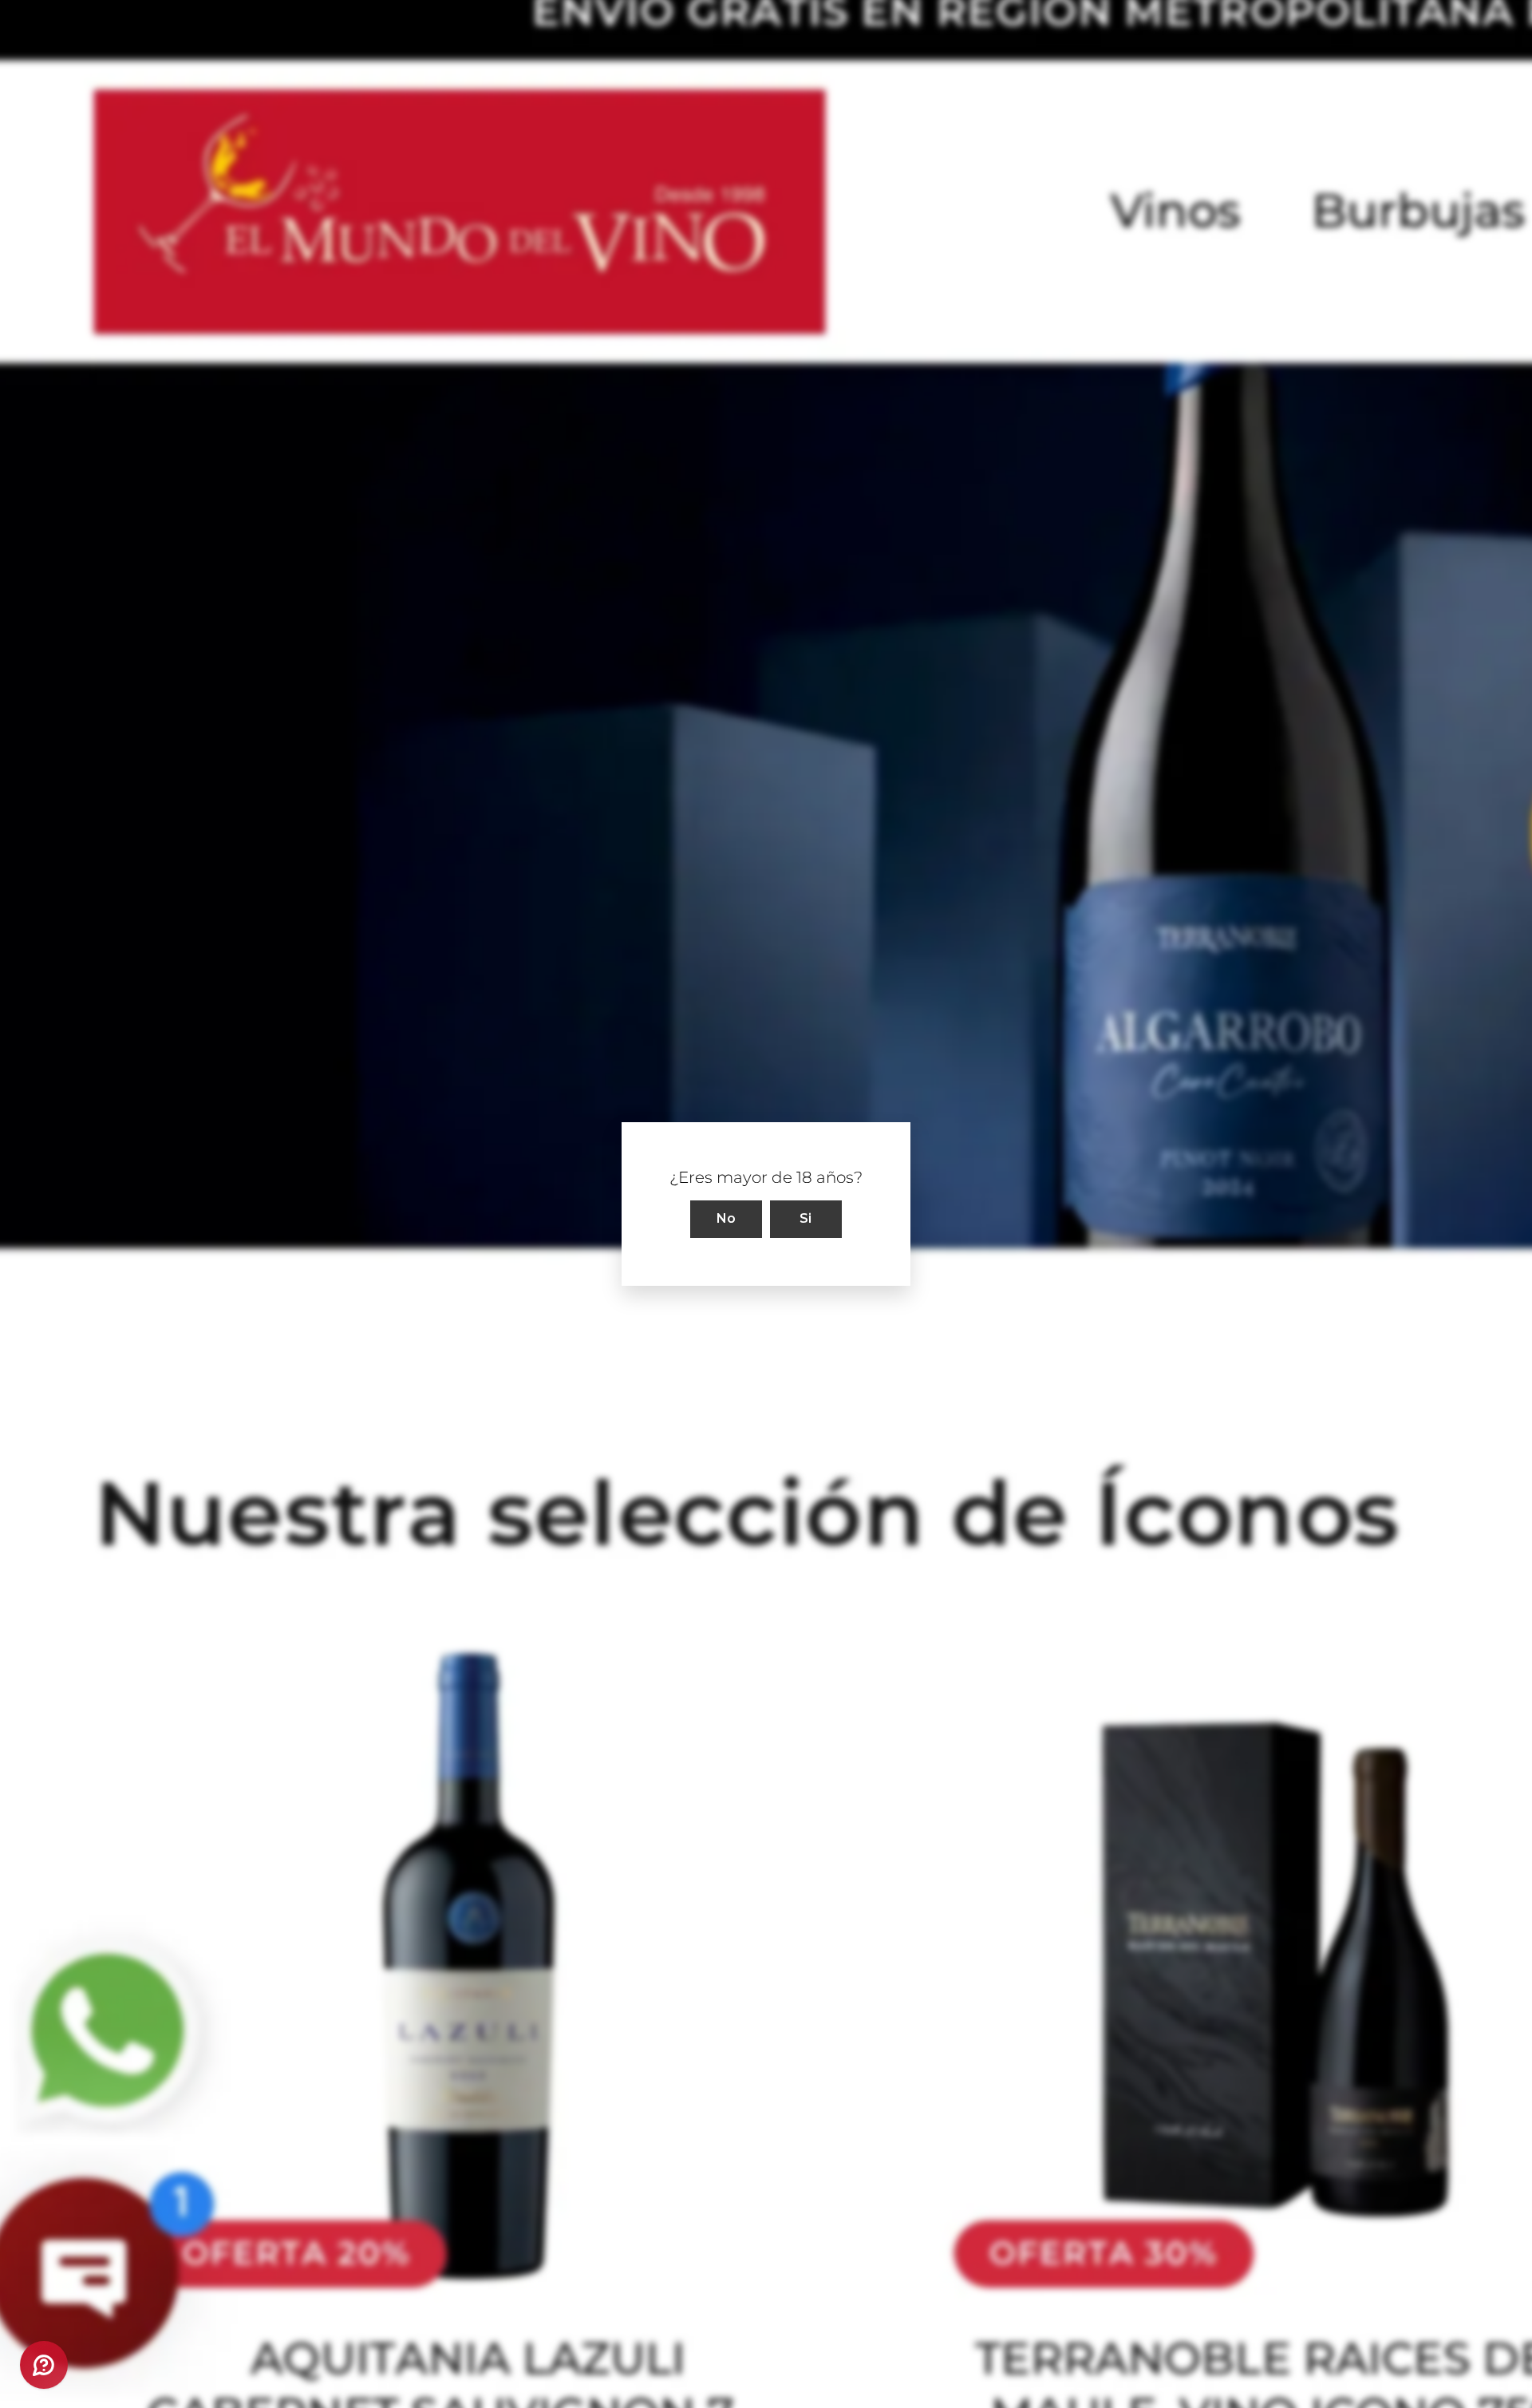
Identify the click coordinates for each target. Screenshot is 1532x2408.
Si (806, 1218)
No (727, 1218)
